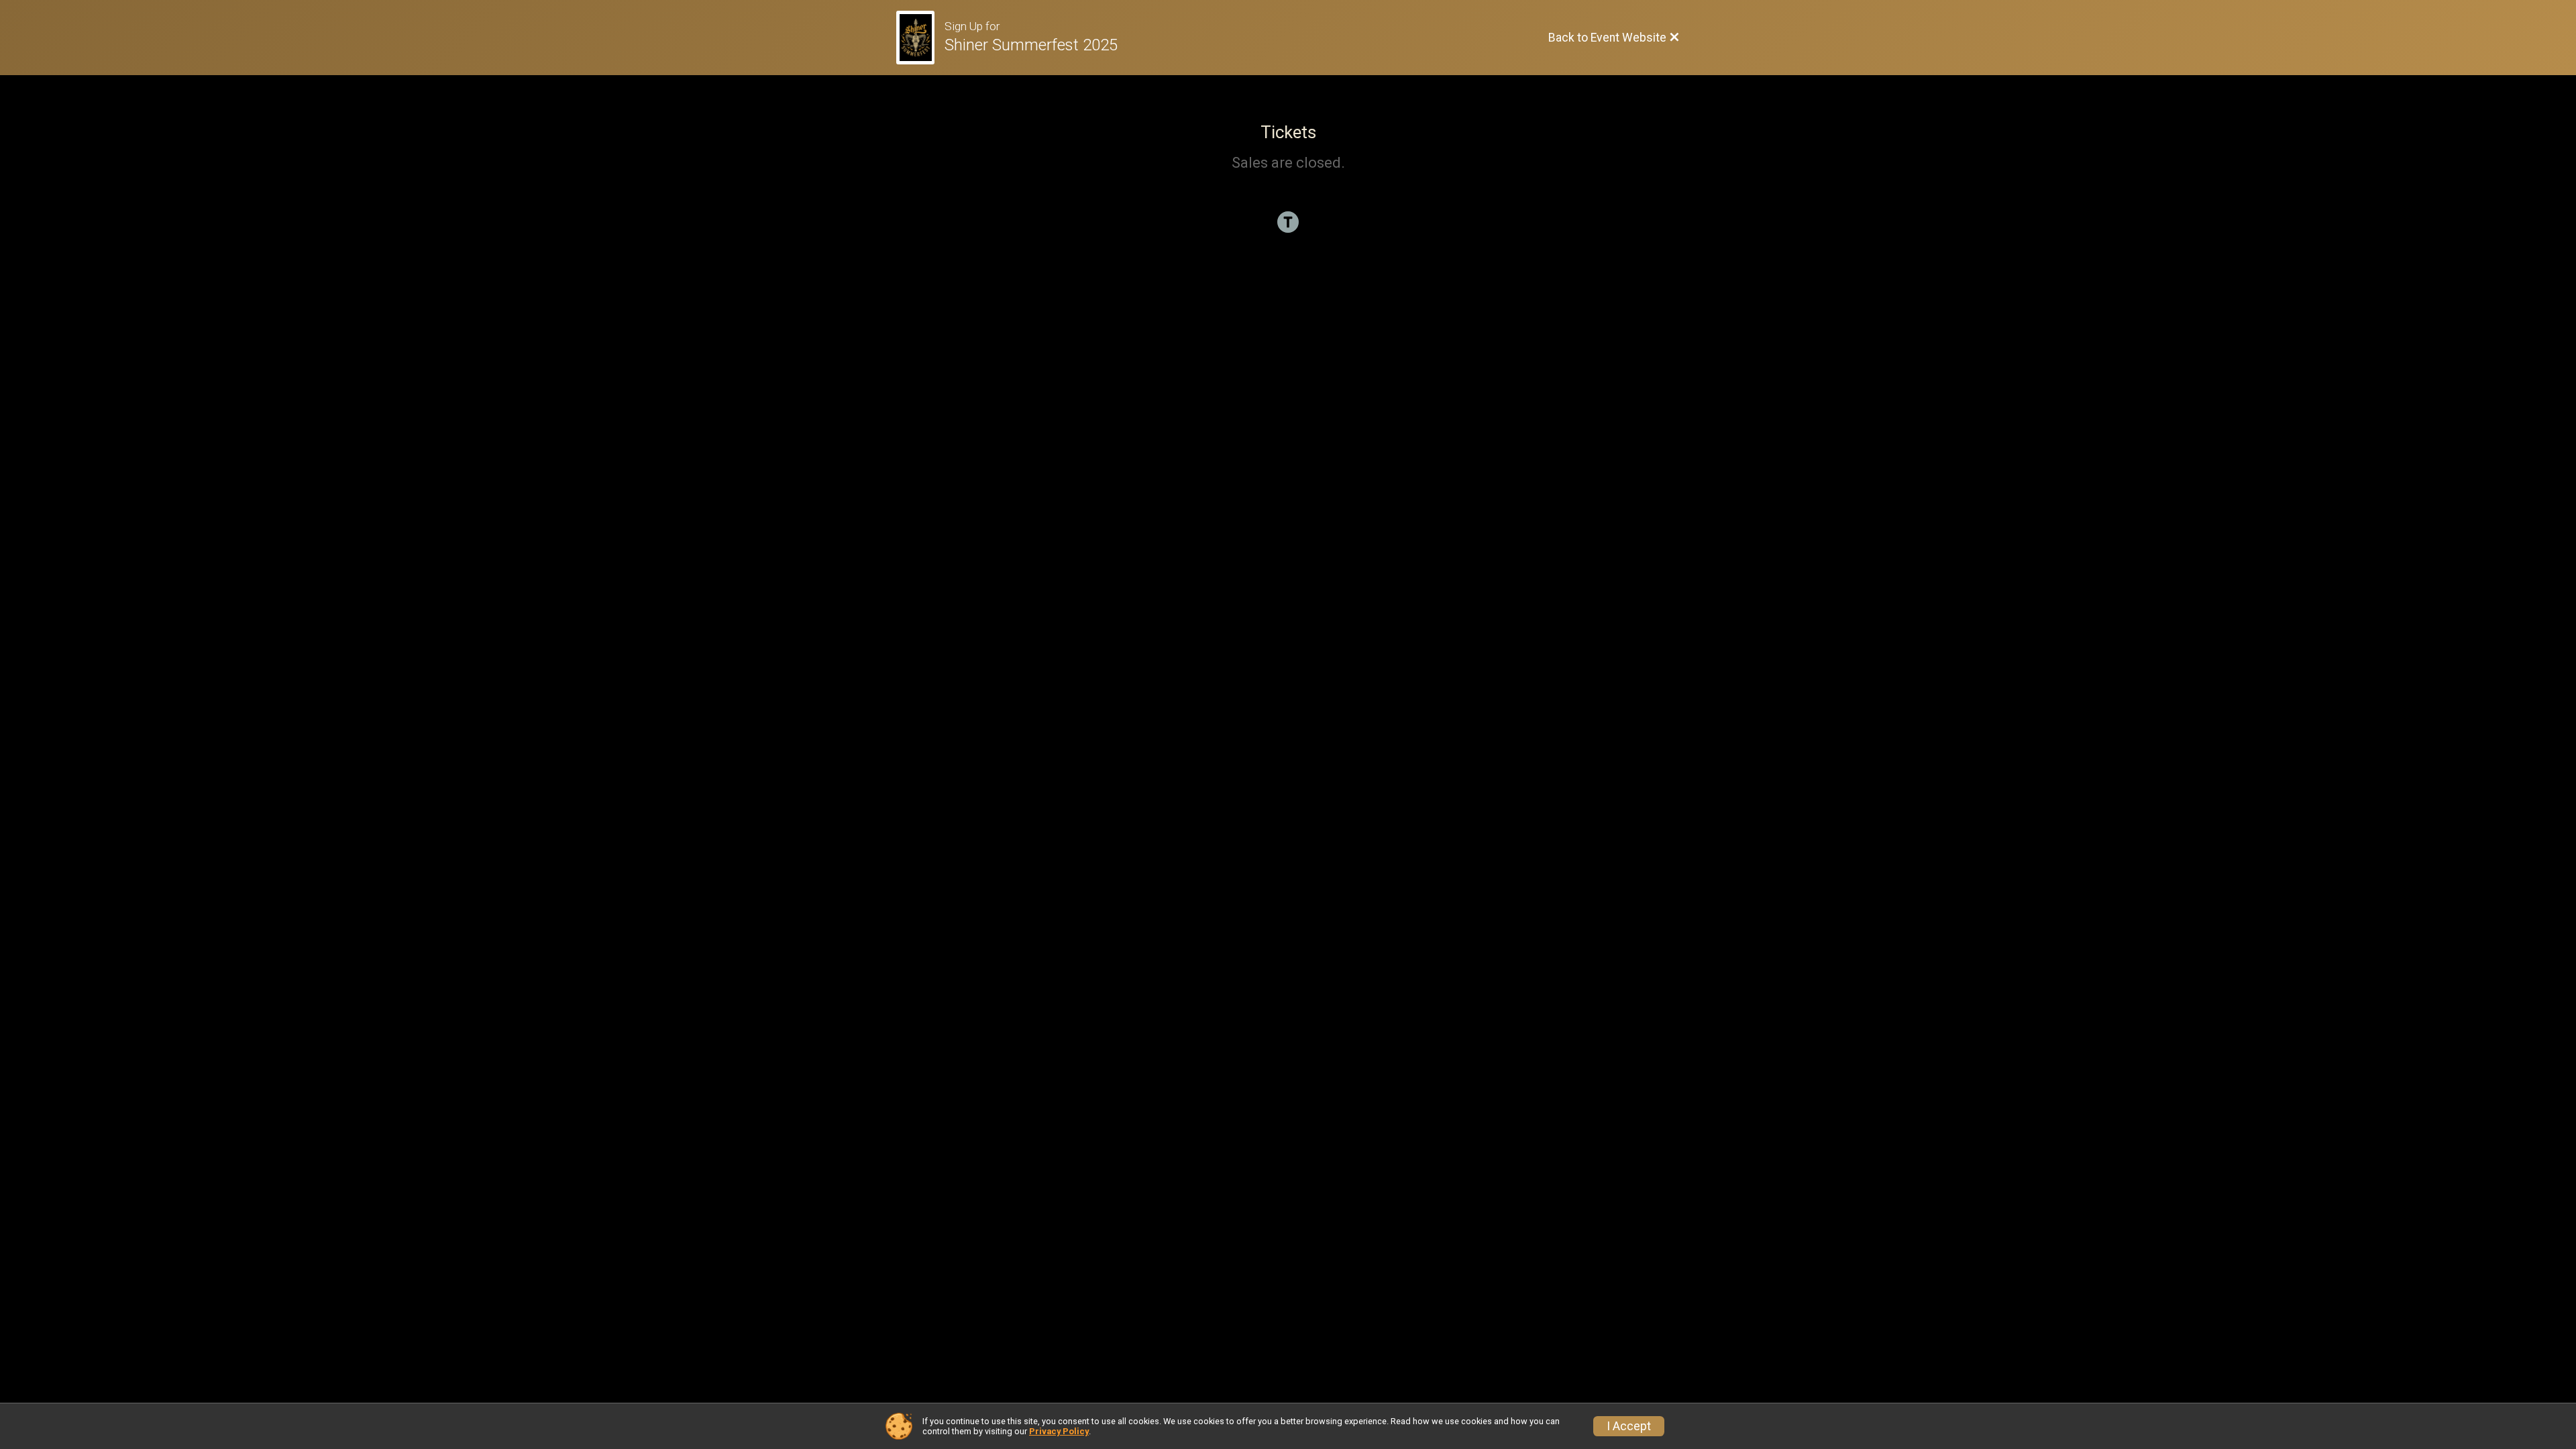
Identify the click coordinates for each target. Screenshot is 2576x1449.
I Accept (1629, 1426)
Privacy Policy (1059, 1431)
